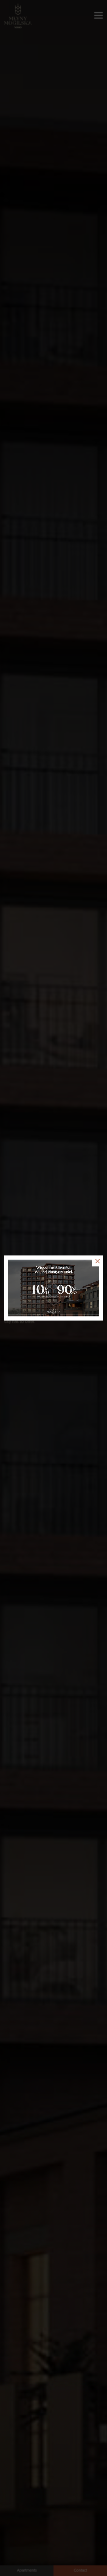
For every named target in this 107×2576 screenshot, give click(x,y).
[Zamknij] (97, 1261)
